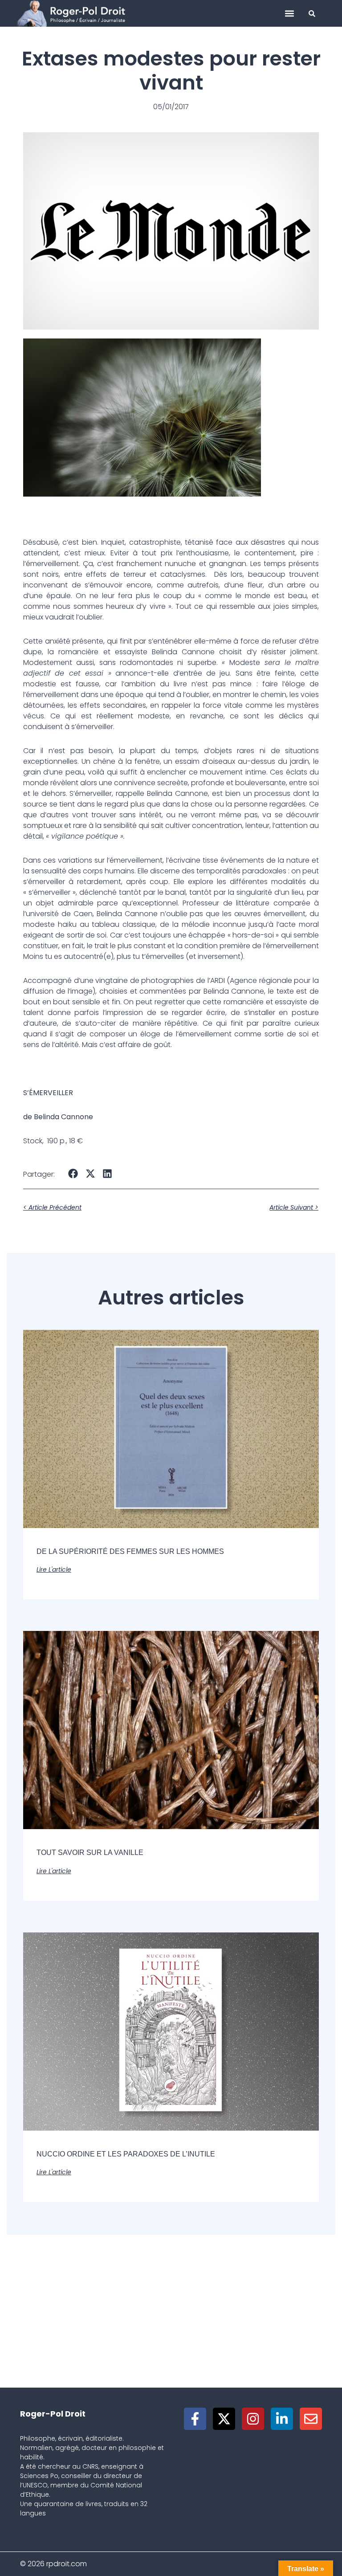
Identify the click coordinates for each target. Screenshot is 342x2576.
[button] (290, 14)
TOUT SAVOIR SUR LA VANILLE (90, 1853)
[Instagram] (253, 2419)
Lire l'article (54, 1569)
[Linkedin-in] (282, 2419)
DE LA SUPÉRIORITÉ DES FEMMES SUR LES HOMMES (130, 1551)
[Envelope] (311, 2419)
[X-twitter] (224, 2419)
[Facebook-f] (195, 2419)
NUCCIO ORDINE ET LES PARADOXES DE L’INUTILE (126, 2154)
